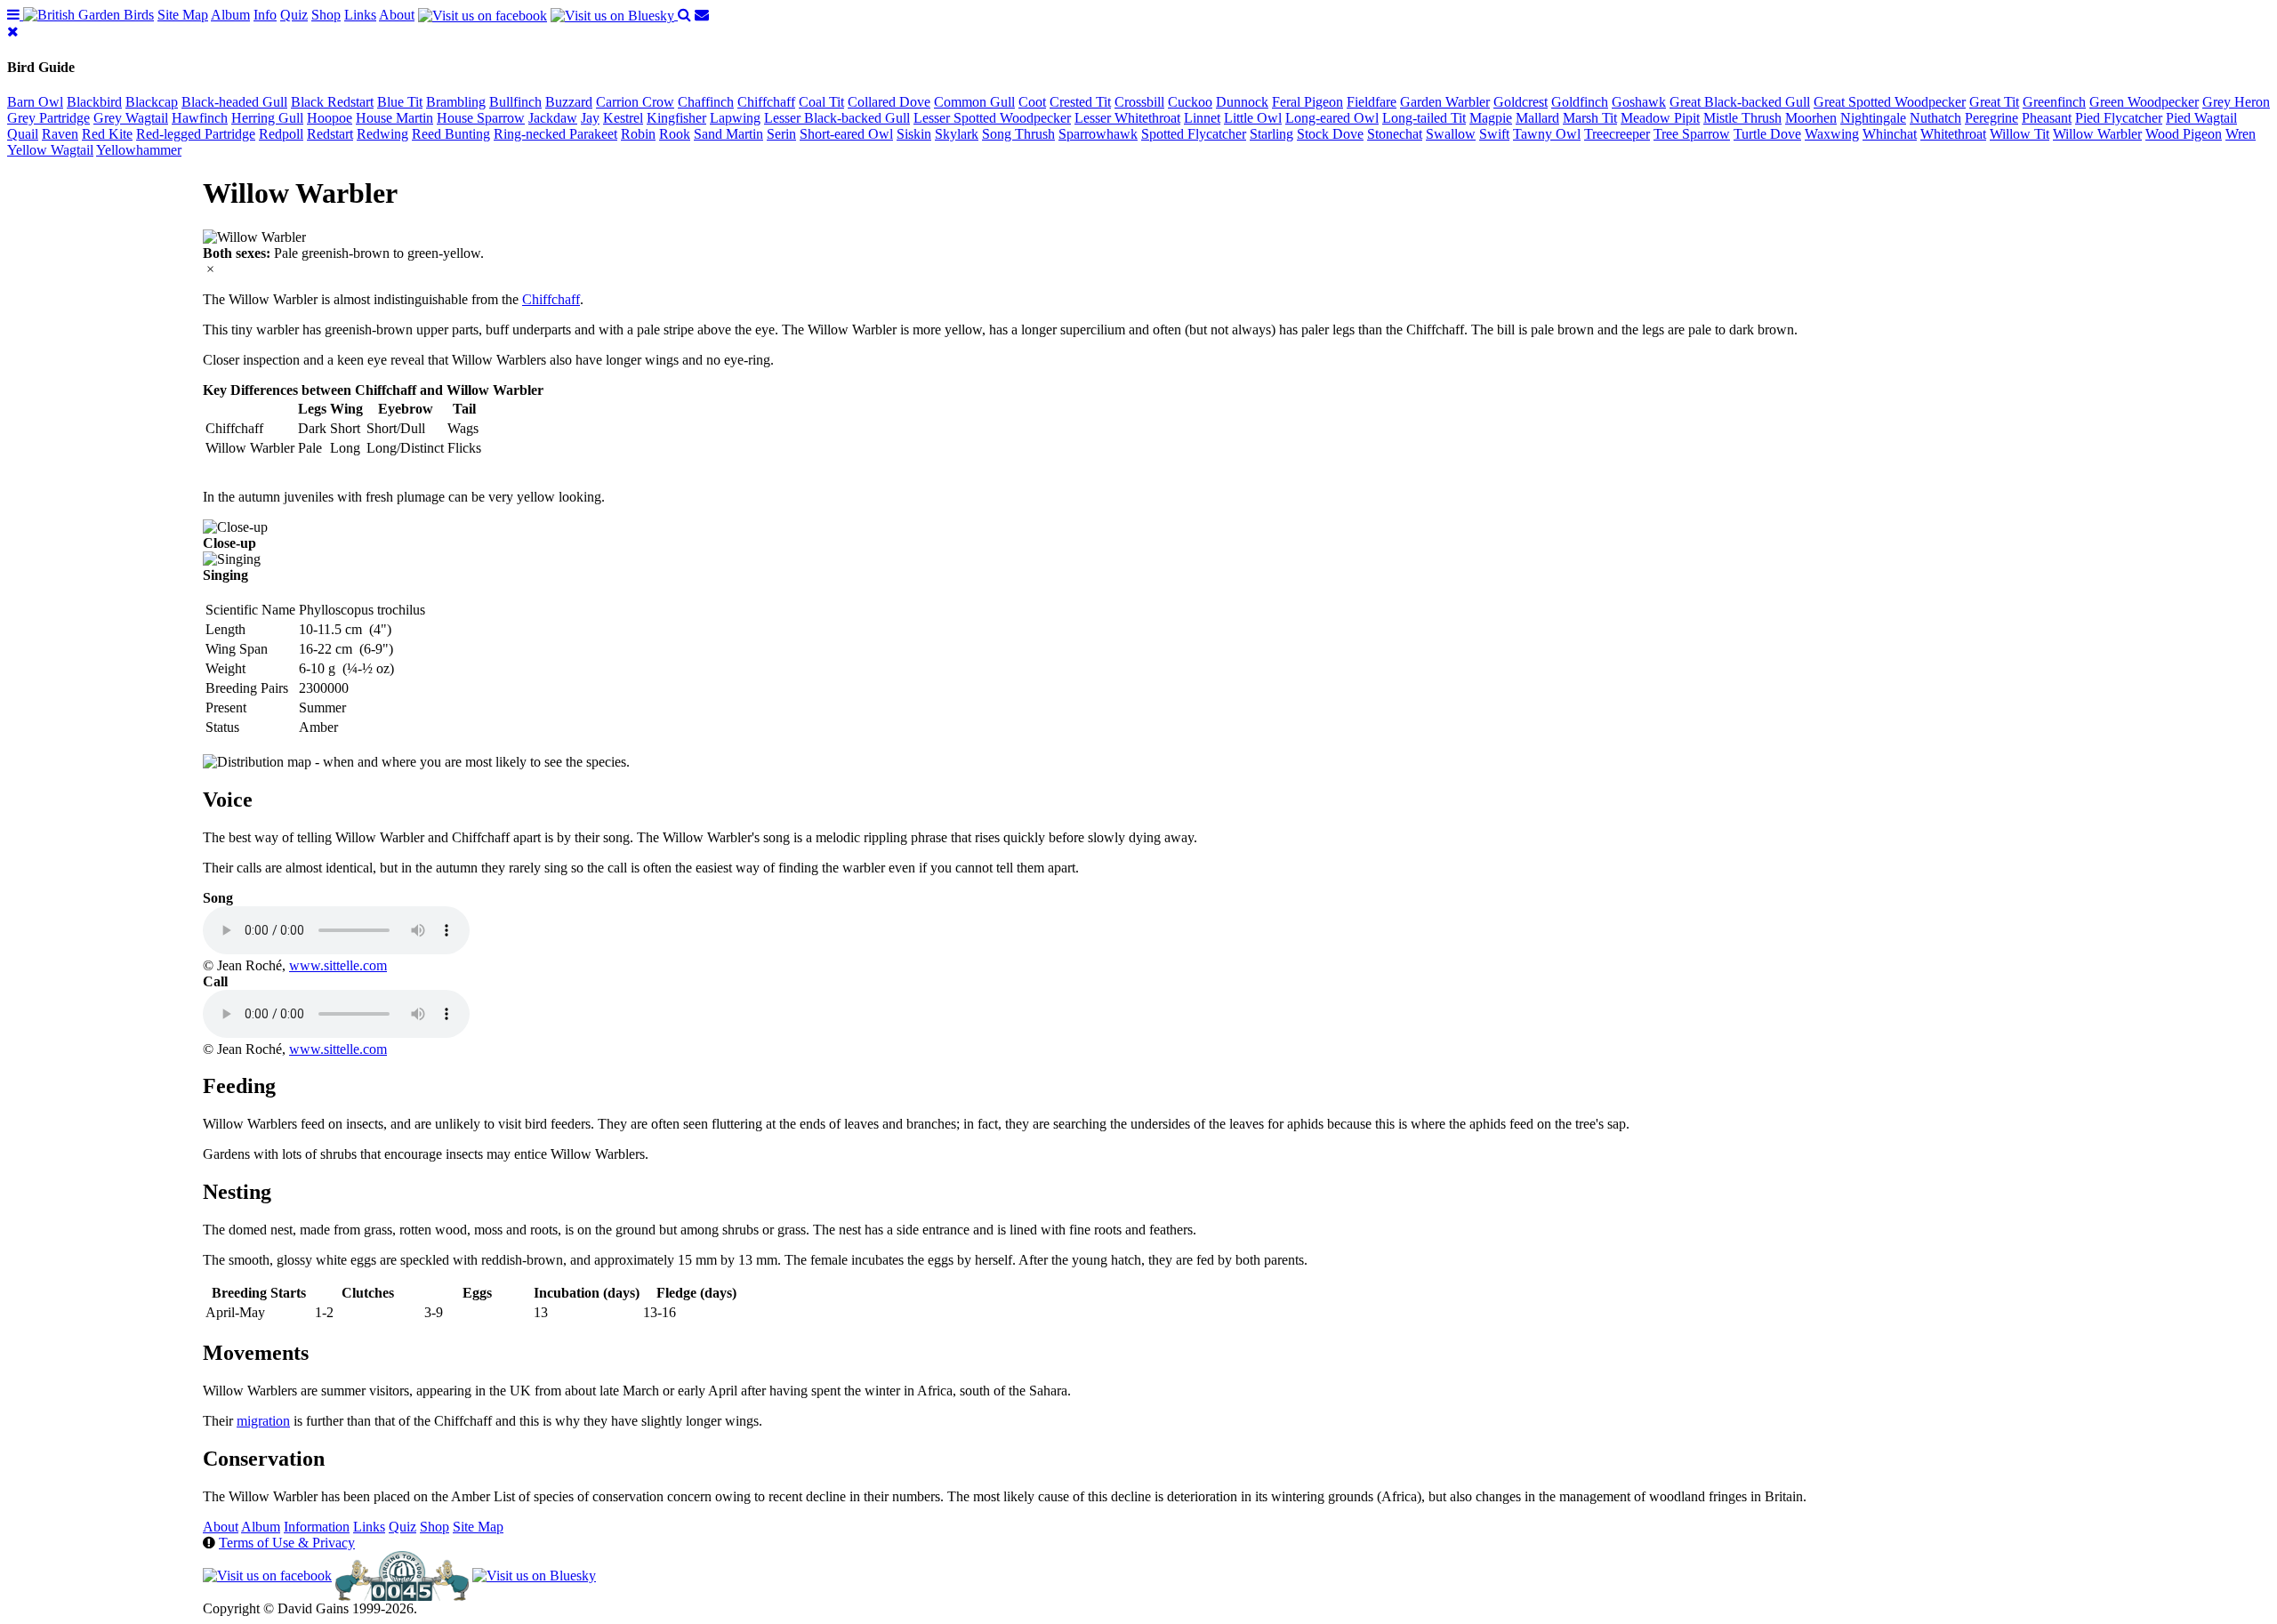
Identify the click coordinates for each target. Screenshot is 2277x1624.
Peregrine (1991, 118)
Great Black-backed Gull (1740, 102)
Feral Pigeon (1307, 102)
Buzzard (569, 102)
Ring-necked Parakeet (555, 134)
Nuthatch (1935, 118)
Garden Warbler (1445, 102)
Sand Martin (728, 134)
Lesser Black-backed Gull (837, 118)
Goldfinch (1580, 102)
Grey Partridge (48, 118)
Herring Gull (267, 118)
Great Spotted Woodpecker (1890, 102)
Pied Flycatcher (2119, 118)
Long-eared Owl (1332, 118)
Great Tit (1994, 102)
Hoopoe (330, 118)
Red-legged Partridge (196, 134)
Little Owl (1253, 118)
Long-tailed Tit (1424, 118)
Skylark (957, 134)
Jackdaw (553, 118)
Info (265, 15)
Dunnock (1242, 102)
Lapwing (735, 118)
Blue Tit (400, 102)
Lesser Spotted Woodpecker (992, 118)
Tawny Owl (1547, 134)
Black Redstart (332, 102)
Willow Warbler (2097, 134)
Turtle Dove (1767, 134)
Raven (60, 134)
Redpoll (281, 134)
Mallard (1537, 118)
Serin (781, 134)
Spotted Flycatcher (1194, 134)
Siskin (914, 134)
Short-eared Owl (846, 134)
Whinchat (1890, 134)
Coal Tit (821, 102)
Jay (590, 118)
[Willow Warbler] (254, 237)
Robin (638, 134)
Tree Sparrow (1692, 134)
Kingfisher (676, 118)
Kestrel (623, 118)
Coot (1032, 102)
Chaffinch (706, 102)
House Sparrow (481, 118)
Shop (326, 15)
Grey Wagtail (131, 118)
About (397, 15)
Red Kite (107, 134)
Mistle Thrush (1742, 118)
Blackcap (152, 102)
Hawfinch (200, 118)
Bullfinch (515, 102)
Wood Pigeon (2184, 134)
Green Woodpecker (2144, 102)
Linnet (1202, 118)
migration (263, 1421)
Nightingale (1873, 118)
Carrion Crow (635, 102)
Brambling (456, 102)
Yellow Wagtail (50, 150)
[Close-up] (235, 527)
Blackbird (94, 102)
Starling (1271, 134)
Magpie (1491, 118)
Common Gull (974, 102)
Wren (2241, 134)
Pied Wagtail (2201, 118)
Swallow (1451, 134)
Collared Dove (889, 102)
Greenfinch (2054, 102)
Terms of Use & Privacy (287, 1543)
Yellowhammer (139, 150)
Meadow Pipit (1660, 118)
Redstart (330, 134)
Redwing (382, 134)
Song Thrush (1018, 134)
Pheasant (2047, 118)
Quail (23, 134)
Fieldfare (1372, 102)
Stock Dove (1330, 134)
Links (360, 15)
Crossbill (1139, 102)
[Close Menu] (13, 32)
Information (317, 1527)
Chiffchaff (766, 102)
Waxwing (1832, 134)
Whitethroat (1953, 134)
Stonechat (1395, 134)
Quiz (294, 15)
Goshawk (1639, 102)
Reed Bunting (451, 134)
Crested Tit (1080, 102)
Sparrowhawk (1098, 134)
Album (230, 15)
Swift (1494, 134)
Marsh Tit (1590, 118)
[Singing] (232, 559)
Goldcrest (1521, 102)
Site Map (183, 15)
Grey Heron (2236, 102)
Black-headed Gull (234, 102)
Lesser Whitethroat (1127, 118)
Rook (675, 134)
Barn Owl (35, 102)
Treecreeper (1617, 134)
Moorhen (1811, 118)
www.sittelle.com (338, 965)
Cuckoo (1190, 102)
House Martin (394, 118)
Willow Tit (2020, 134)
